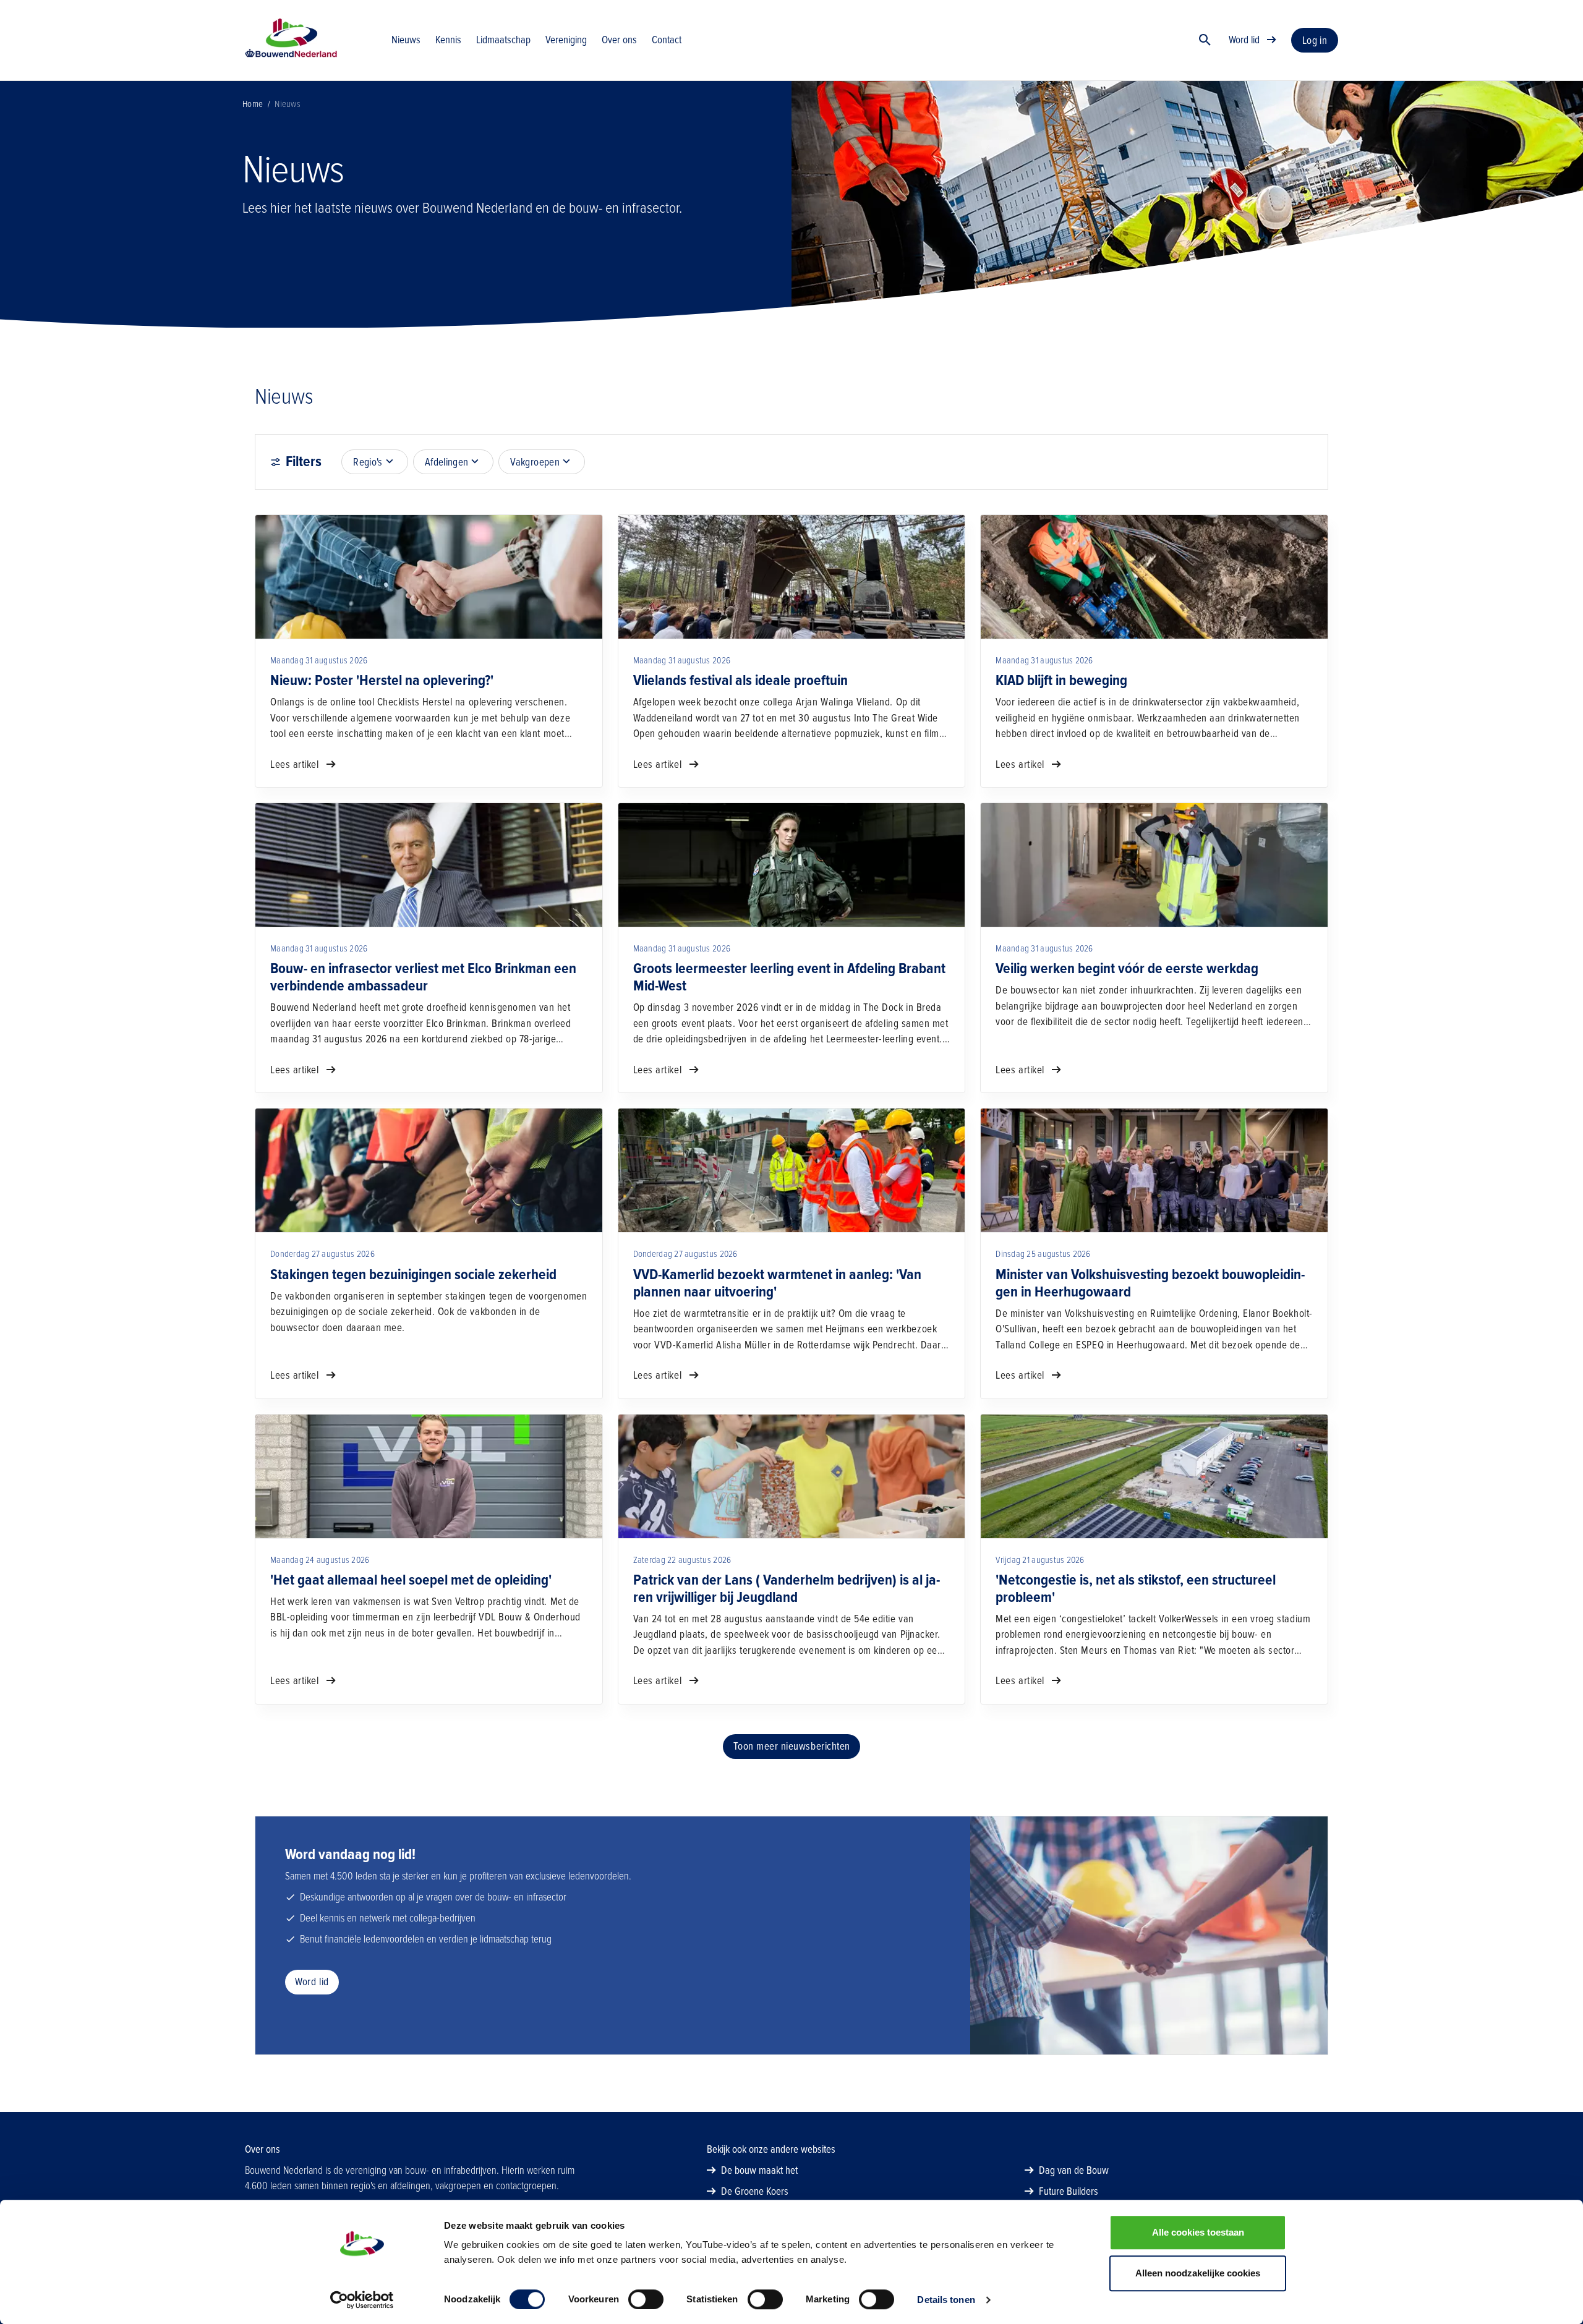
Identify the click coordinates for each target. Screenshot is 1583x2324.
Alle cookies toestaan (1198, 2232)
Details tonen (946, 2300)
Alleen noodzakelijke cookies (1198, 2273)
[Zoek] (1205, 40)
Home (253, 104)
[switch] (646, 2299)
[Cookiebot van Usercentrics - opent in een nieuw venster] (362, 2300)
